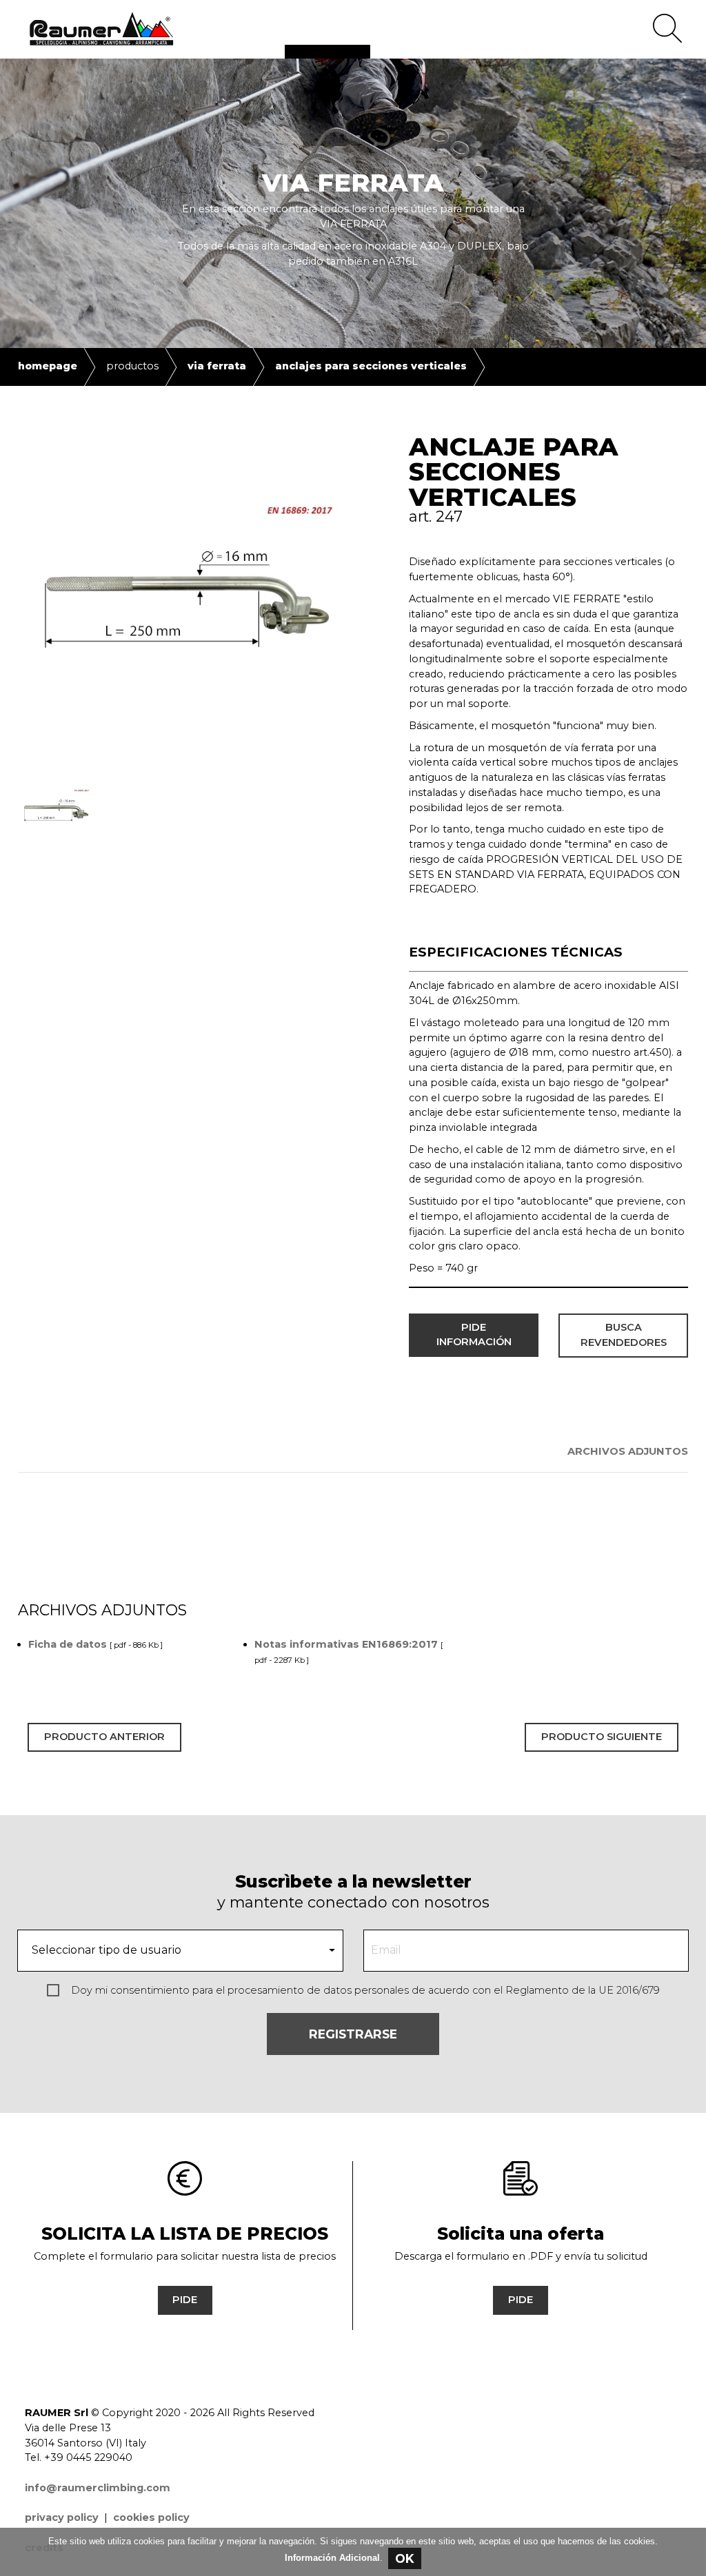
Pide (185, 2300)
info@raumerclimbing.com (98, 2488)
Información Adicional (332, 2558)
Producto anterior (104, 1737)
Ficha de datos (68, 1644)
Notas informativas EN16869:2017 (346, 1644)
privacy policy (62, 2517)
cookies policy (151, 2517)
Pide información (474, 1335)
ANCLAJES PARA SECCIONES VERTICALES (371, 366)
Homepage (48, 366)
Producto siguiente (602, 1737)
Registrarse (353, 2034)
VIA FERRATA (217, 366)
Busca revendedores (624, 1335)
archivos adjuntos (628, 1451)
